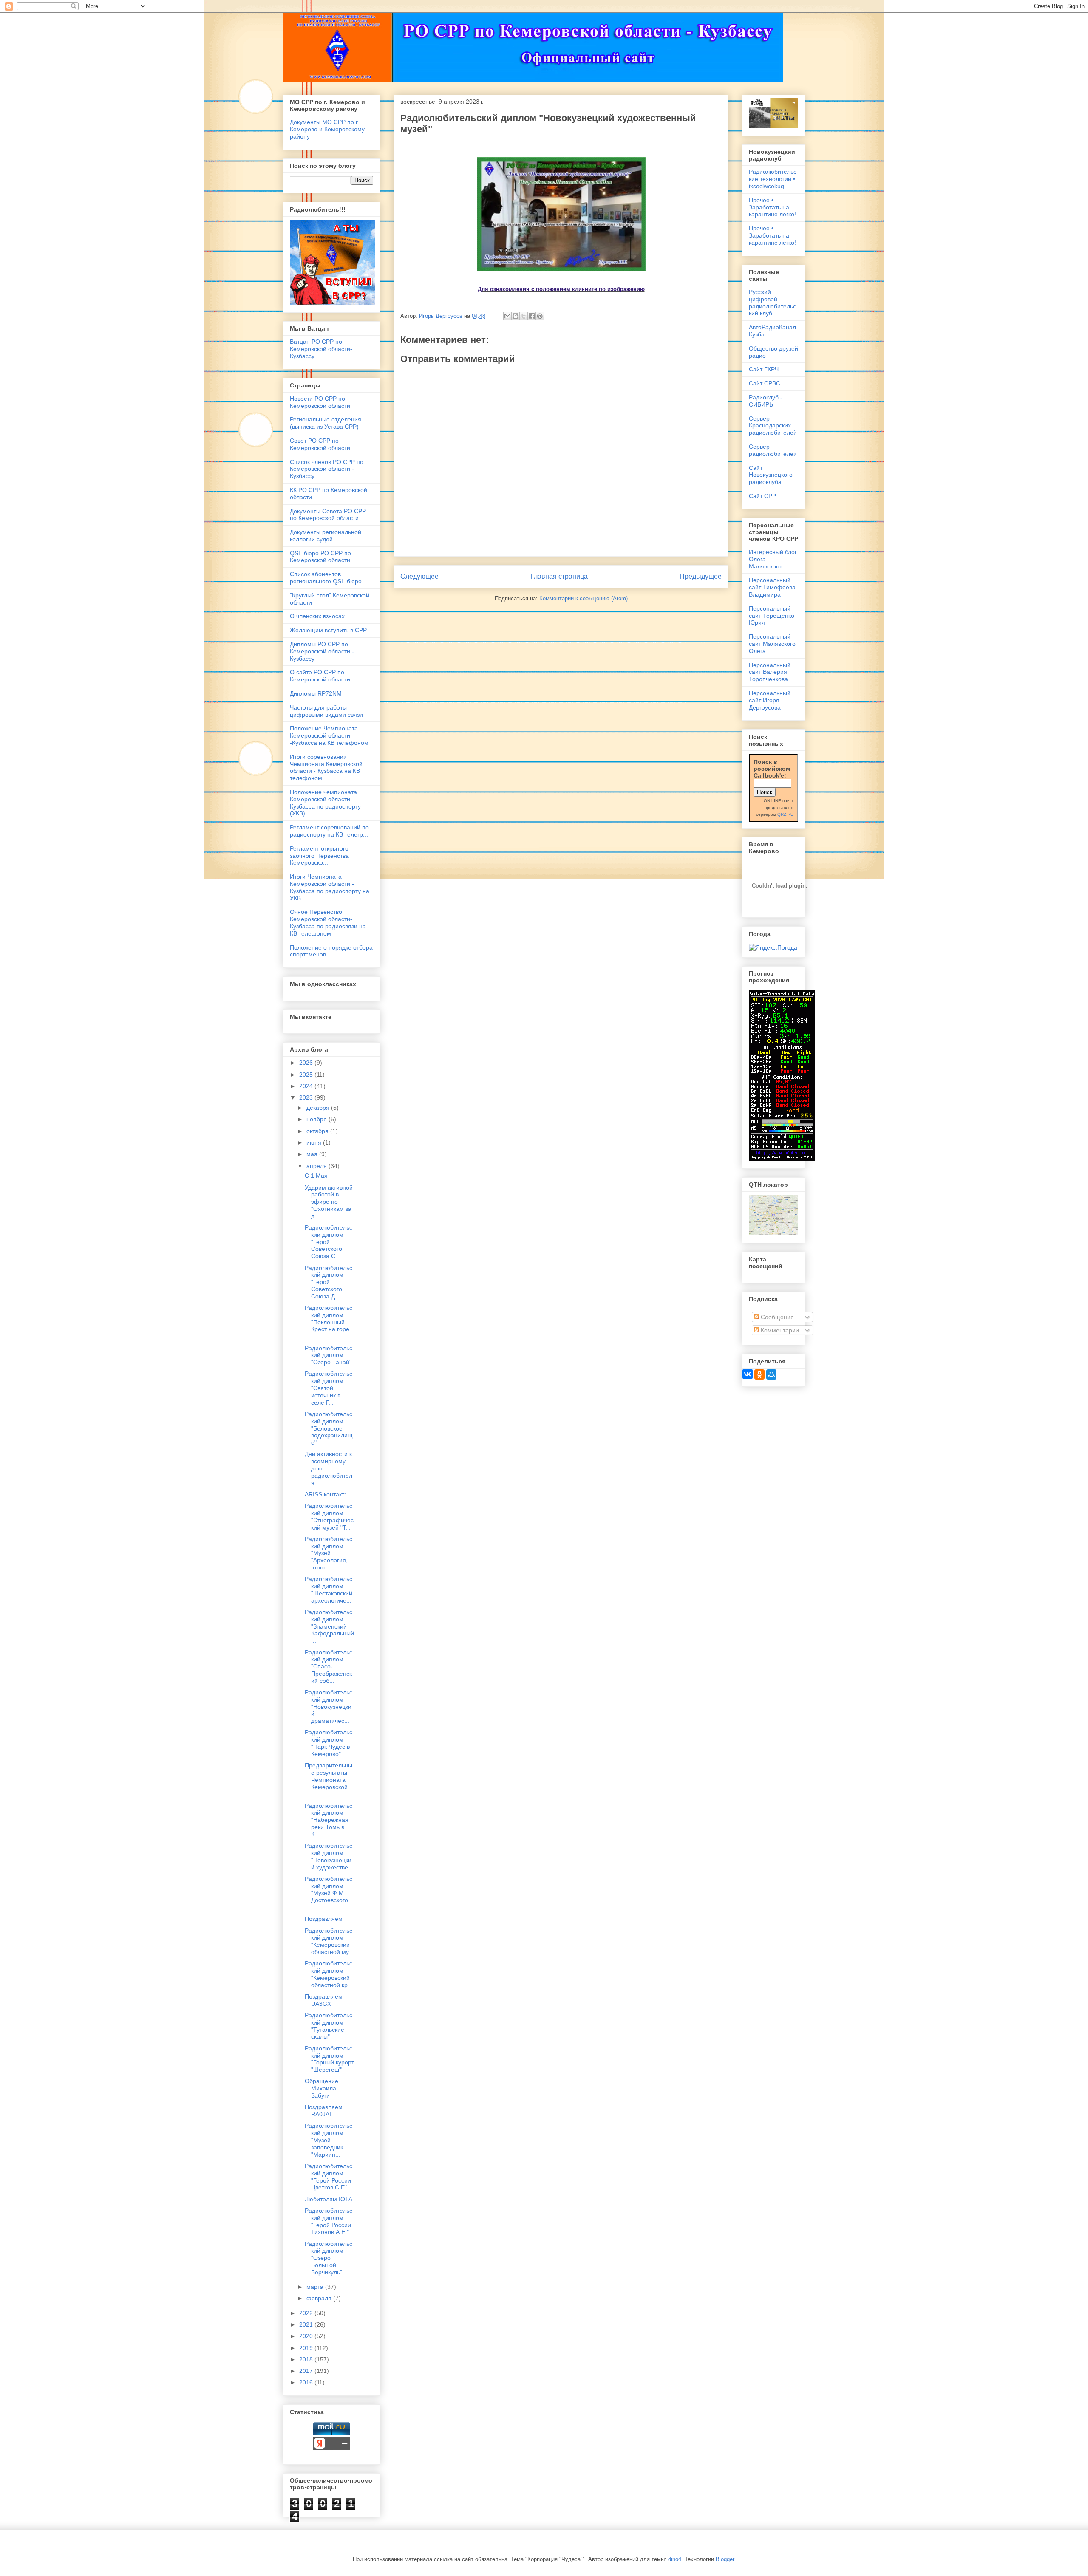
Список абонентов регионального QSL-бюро (326, 578)
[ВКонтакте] (748, 1374)
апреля (317, 1166)
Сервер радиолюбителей (773, 450)
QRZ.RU (785, 814)
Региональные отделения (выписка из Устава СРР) (326, 423)
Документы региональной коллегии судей (326, 536)
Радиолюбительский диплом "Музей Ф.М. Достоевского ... (329, 1893)
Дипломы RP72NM (316, 693)
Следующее (419, 576)
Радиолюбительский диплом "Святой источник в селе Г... (329, 1388)
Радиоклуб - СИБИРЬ (766, 401)
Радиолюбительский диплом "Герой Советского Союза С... (329, 1242)
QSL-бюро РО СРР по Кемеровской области (320, 557)
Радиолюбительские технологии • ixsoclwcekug (773, 179)
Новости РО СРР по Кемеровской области (320, 402)
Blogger (725, 2559)
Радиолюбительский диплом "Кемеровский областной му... (329, 1941)
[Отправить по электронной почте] (507, 316)
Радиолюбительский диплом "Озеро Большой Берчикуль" (329, 2258)
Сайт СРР (762, 496)
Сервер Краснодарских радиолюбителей (773, 426)
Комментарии (779, 1330)
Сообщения (776, 1317)
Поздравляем (324, 1919)
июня (315, 1142)
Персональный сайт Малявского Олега (772, 644)
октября (318, 1131)
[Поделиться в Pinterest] (540, 316)
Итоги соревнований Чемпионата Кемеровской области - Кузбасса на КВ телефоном (326, 767)
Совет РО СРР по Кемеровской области (320, 444)
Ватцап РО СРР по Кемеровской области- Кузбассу (321, 349)
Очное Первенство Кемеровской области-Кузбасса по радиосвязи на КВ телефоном (328, 922)
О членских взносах (317, 616)
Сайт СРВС (765, 383)
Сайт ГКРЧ (764, 369)
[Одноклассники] (759, 1374)
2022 (307, 2313)
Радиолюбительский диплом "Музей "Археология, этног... (329, 1553)
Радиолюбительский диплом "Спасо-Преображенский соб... (329, 1667)
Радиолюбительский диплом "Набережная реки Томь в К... (329, 1820)
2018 (307, 2359)
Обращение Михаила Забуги (322, 2088)
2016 (307, 2382)
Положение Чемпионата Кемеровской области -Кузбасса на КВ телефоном (329, 735)
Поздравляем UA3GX (324, 2000)
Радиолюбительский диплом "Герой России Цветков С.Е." (329, 2177)
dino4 (675, 2559)
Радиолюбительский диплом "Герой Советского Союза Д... (329, 1282)
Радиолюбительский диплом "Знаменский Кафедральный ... (329, 1626)
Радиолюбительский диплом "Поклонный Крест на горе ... (329, 1322)
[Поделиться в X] (524, 316)
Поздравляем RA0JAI (324, 2111)
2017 (307, 2371)
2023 (307, 1097)
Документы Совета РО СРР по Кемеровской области (328, 515)
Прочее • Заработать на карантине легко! (772, 207)
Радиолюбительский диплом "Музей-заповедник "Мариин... (329, 2140)
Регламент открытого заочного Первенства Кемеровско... (319, 856)
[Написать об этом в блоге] (516, 316)
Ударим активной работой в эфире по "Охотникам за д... (329, 1202)
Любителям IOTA (329, 2199)
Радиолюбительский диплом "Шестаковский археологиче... (329, 1589)
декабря (319, 1108)
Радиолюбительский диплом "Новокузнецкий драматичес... (329, 1706)
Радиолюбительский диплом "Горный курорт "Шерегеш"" (329, 2059)
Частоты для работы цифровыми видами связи (326, 711)
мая (313, 1154)
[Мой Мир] (771, 1374)
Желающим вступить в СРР (328, 630)
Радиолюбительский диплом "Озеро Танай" (329, 1355)
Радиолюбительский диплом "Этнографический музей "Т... (329, 1516)
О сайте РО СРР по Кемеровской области (320, 676)
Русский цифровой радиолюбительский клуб (772, 303)
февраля (320, 2298)
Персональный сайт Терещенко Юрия (772, 616)
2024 (307, 1086)
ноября (317, 1119)
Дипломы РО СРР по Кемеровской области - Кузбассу (322, 651)
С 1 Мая (316, 1176)
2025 (307, 1075)
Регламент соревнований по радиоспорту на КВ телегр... (329, 831)
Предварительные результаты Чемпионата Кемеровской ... (329, 1780)
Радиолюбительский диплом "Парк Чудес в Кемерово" (329, 1743)
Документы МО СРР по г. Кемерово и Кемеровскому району (327, 129)
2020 (307, 2336)
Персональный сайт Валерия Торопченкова (770, 672)
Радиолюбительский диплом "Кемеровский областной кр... (329, 1974)
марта (316, 2287)
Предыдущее (701, 576)
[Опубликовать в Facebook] (532, 316)
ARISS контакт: (325, 1494)
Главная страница (559, 576)
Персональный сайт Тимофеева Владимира (772, 587)
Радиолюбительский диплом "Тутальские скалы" (329, 2026)
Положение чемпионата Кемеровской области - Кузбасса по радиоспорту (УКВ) (325, 803)
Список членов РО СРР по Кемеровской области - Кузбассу (327, 469)
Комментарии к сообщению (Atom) (584, 598)
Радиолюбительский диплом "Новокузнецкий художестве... (329, 1856)
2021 (307, 2324)
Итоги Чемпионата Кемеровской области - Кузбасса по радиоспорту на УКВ (330, 887)
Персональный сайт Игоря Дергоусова (770, 700)
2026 (307, 1063)
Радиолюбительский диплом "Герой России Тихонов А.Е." (329, 2221)
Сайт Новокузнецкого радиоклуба (771, 475)
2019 (307, 2348)
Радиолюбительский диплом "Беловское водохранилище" (329, 1428)
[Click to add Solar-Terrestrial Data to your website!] (782, 1159)
